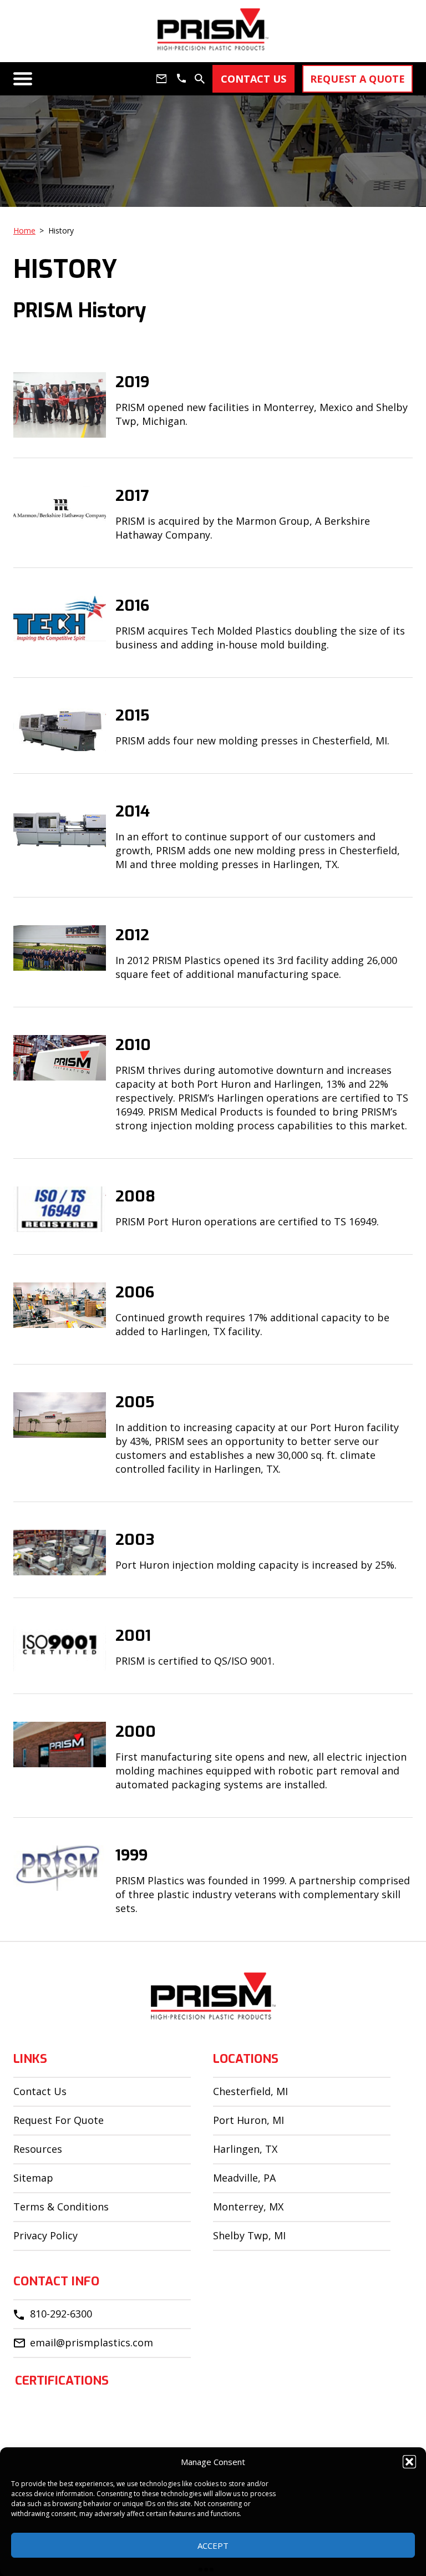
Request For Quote (59, 2120)
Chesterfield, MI (250, 2091)
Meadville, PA (244, 2178)
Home (24, 230)
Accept (213, 2545)
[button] (409, 2462)
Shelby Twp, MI (249, 2235)
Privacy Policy (45, 2235)
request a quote (357, 79)
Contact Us (40, 2091)
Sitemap (33, 2178)
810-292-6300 (61, 2314)
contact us (253, 79)
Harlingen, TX (245, 2149)
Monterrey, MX (248, 2207)
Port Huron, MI (248, 2120)
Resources (38, 2149)
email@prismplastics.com (92, 2342)
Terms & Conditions (61, 2207)
